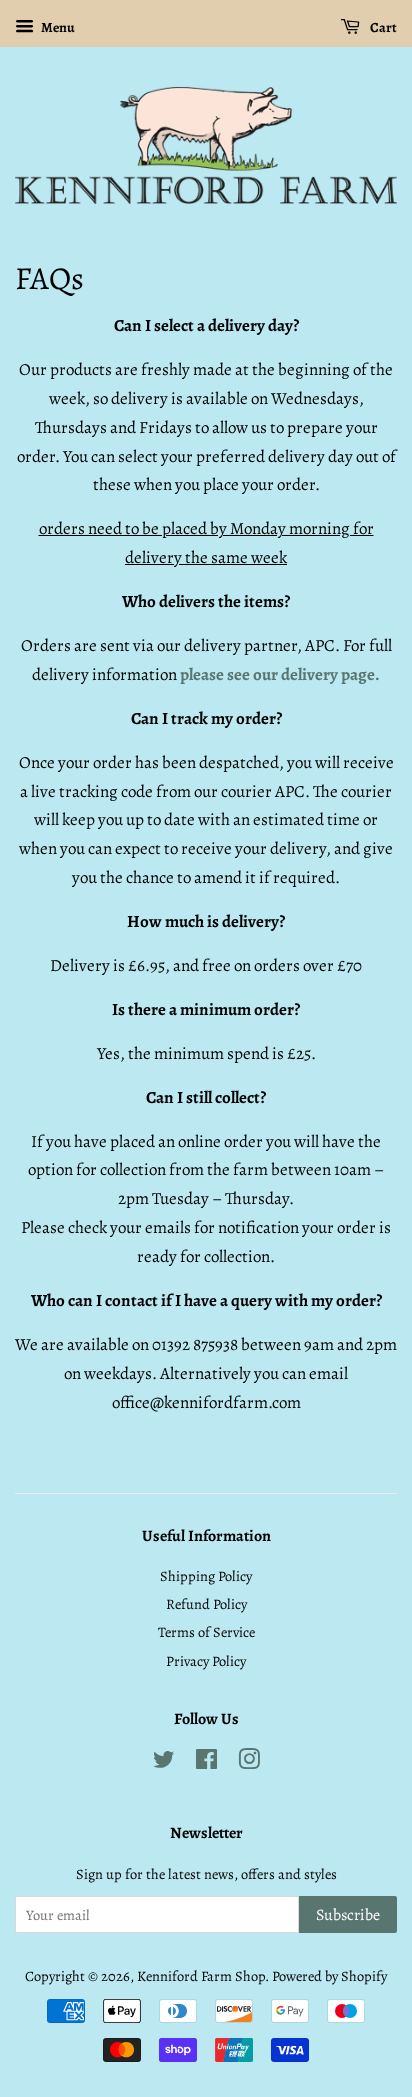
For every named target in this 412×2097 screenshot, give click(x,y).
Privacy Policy (206, 1661)
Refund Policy (206, 1604)
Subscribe (348, 1915)
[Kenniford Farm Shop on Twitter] (164, 1763)
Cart (382, 27)
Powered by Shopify (329, 1976)
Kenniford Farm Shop (201, 1976)
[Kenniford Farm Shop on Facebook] (206, 1763)
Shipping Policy (206, 1576)
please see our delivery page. (280, 674)
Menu (57, 27)
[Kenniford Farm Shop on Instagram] (249, 1763)
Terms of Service (206, 1632)
